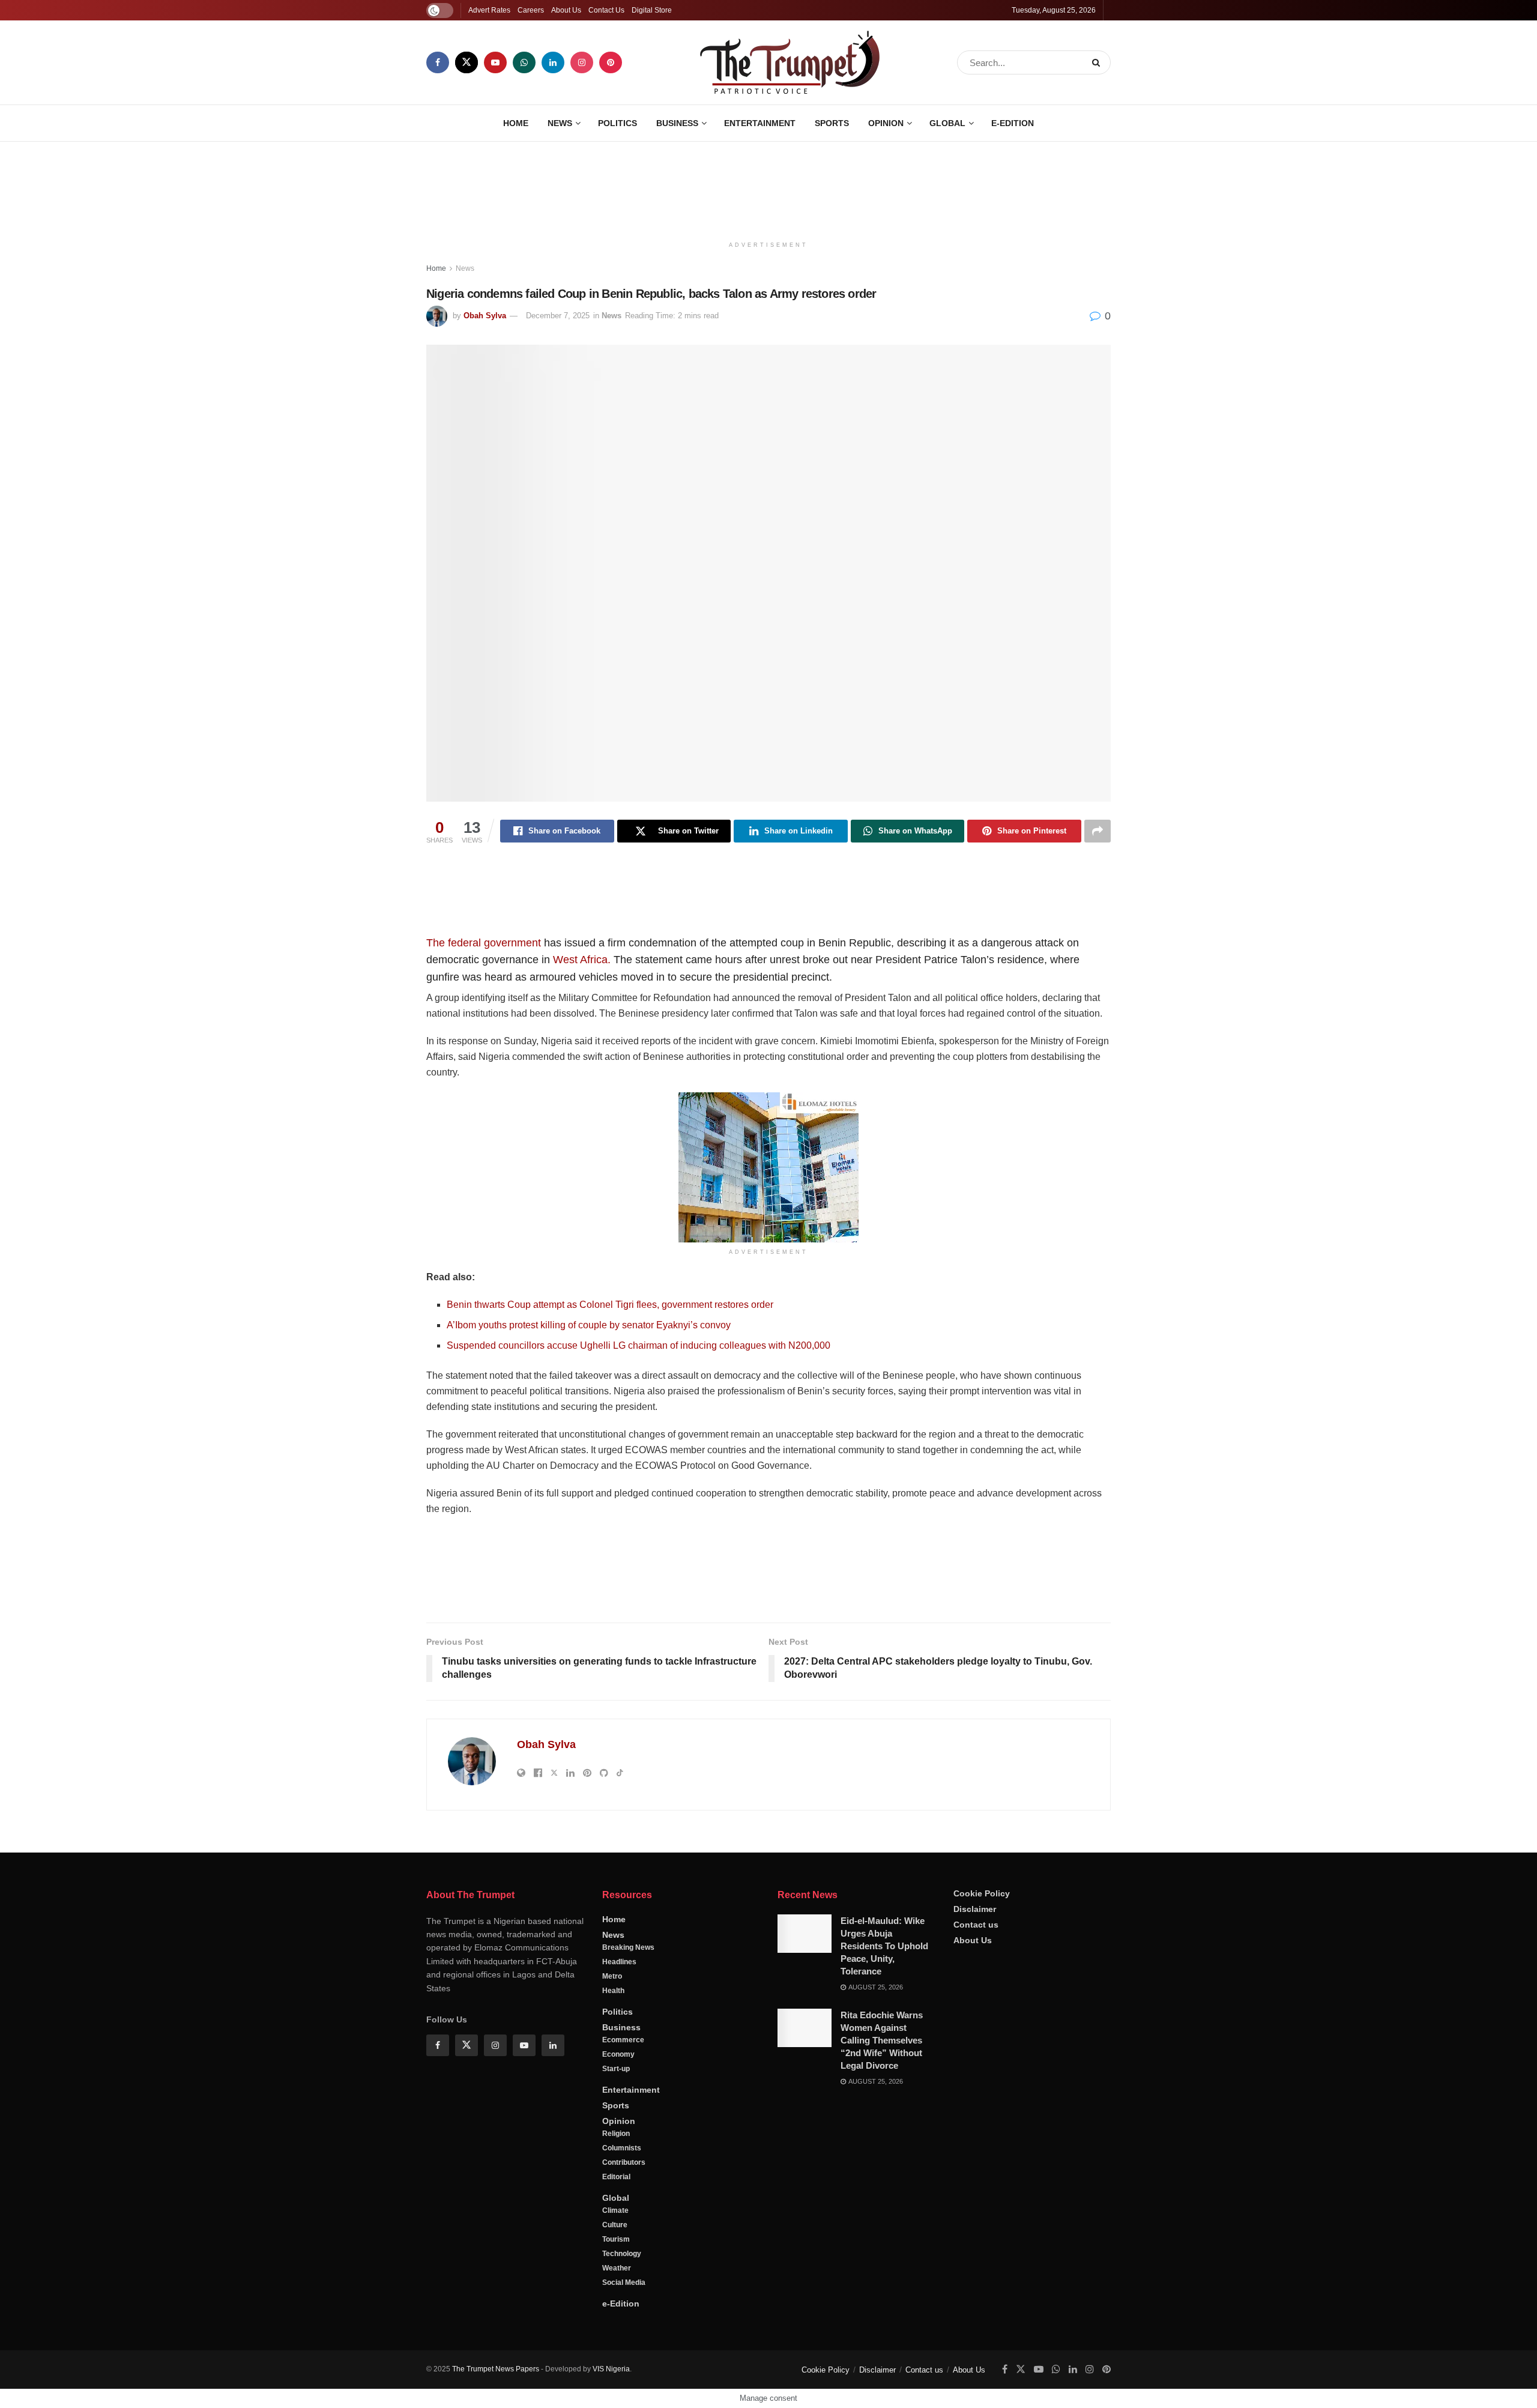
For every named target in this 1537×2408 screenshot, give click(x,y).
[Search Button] (1098, 62)
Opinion (886, 123)
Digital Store (652, 10)
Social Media (624, 2282)
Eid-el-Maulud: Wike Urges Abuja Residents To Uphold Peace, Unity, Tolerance (884, 1946)
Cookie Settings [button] (1431, 2387)
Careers (531, 10)
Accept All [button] (1497, 2387)
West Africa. (582, 960)
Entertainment (760, 123)
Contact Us (606, 10)
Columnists (622, 2148)
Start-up (616, 2069)
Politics (618, 123)
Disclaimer (975, 1909)
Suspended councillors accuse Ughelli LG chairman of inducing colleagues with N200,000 (639, 1345)
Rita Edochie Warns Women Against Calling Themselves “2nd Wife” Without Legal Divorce (882, 2040)
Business (677, 123)
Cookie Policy (982, 1893)
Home (516, 123)
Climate (615, 2210)
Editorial (616, 2177)
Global (947, 123)
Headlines (619, 1962)
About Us (566, 10)
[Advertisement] (768, 187)
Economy (618, 2054)
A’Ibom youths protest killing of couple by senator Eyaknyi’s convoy (589, 1325)
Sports (832, 123)
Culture (615, 2225)
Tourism (616, 2239)
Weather (617, 2268)
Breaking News (628, 1947)
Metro (612, 1976)
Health (613, 1991)
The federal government (484, 943)
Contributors (624, 2162)
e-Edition (1013, 123)
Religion (616, 2134)
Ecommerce (623, 2040)
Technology (622, 2254)
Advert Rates (489, 10)
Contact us (976, 1925)
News (560, 123)
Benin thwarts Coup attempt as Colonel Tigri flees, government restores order (610, 1305)
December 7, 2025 (558, 316)
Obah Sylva (485, 316)
